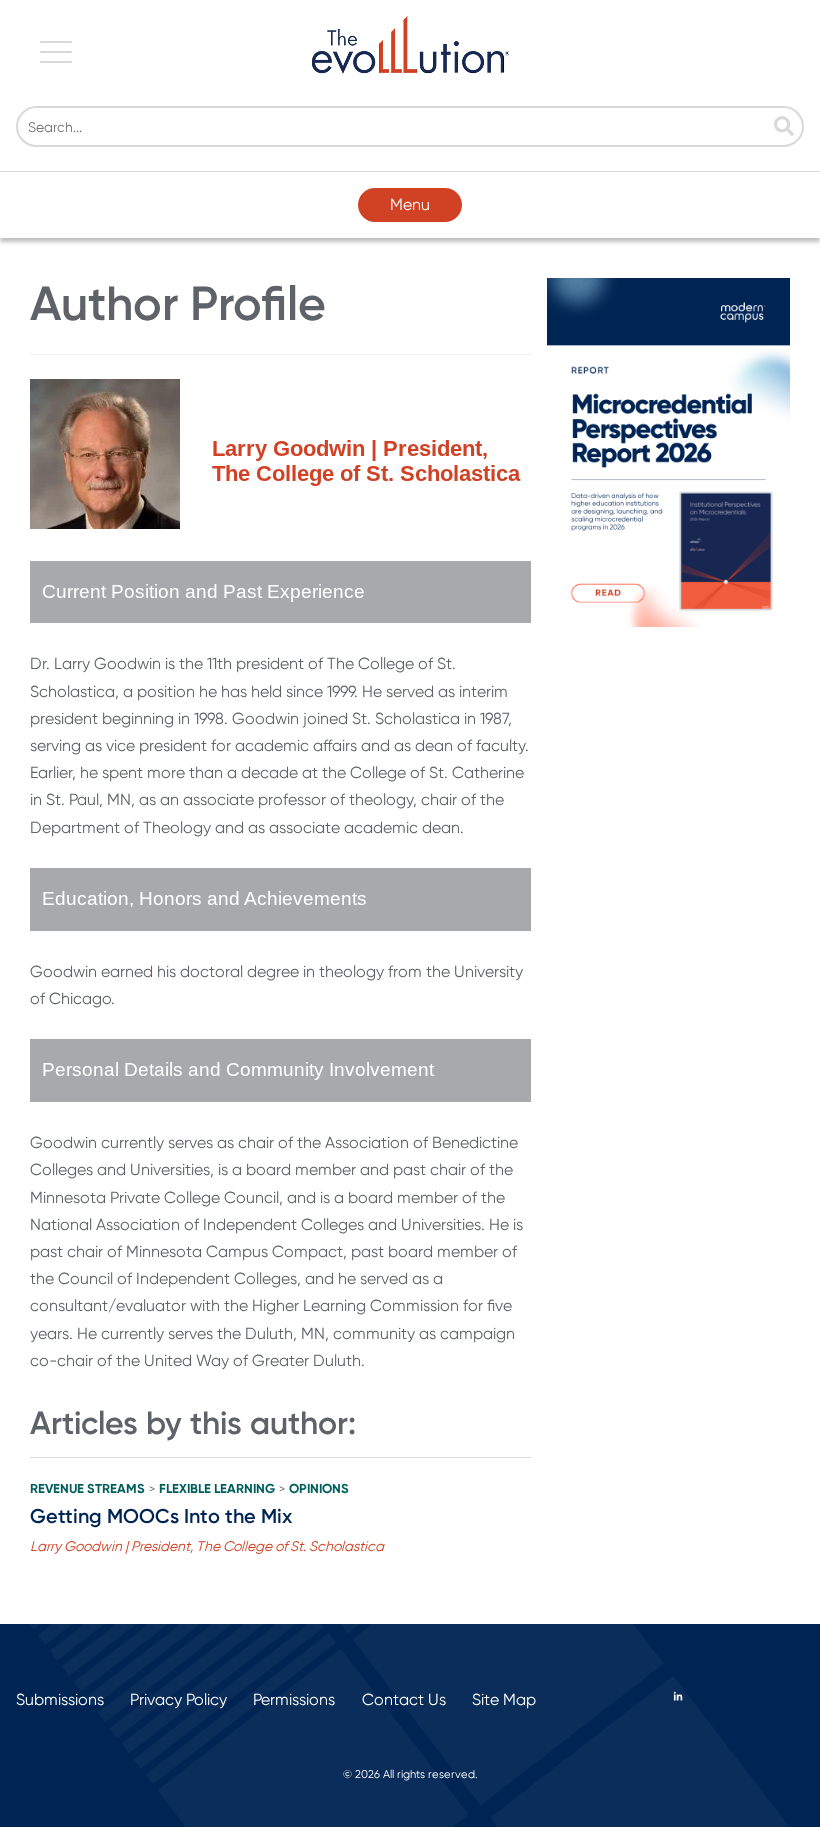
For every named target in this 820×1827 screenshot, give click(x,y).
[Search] (784, 128)
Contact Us (404, 1699)
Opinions (319, 1489)
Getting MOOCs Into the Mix (161, 1516)
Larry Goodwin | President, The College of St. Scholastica (207, 1546)
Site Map (504, 1699)
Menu (410, 204)
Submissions (60, 1699)
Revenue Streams (87, 1489)
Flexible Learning (217, 1489)
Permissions (294, 1699)
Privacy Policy (178, 1699)
